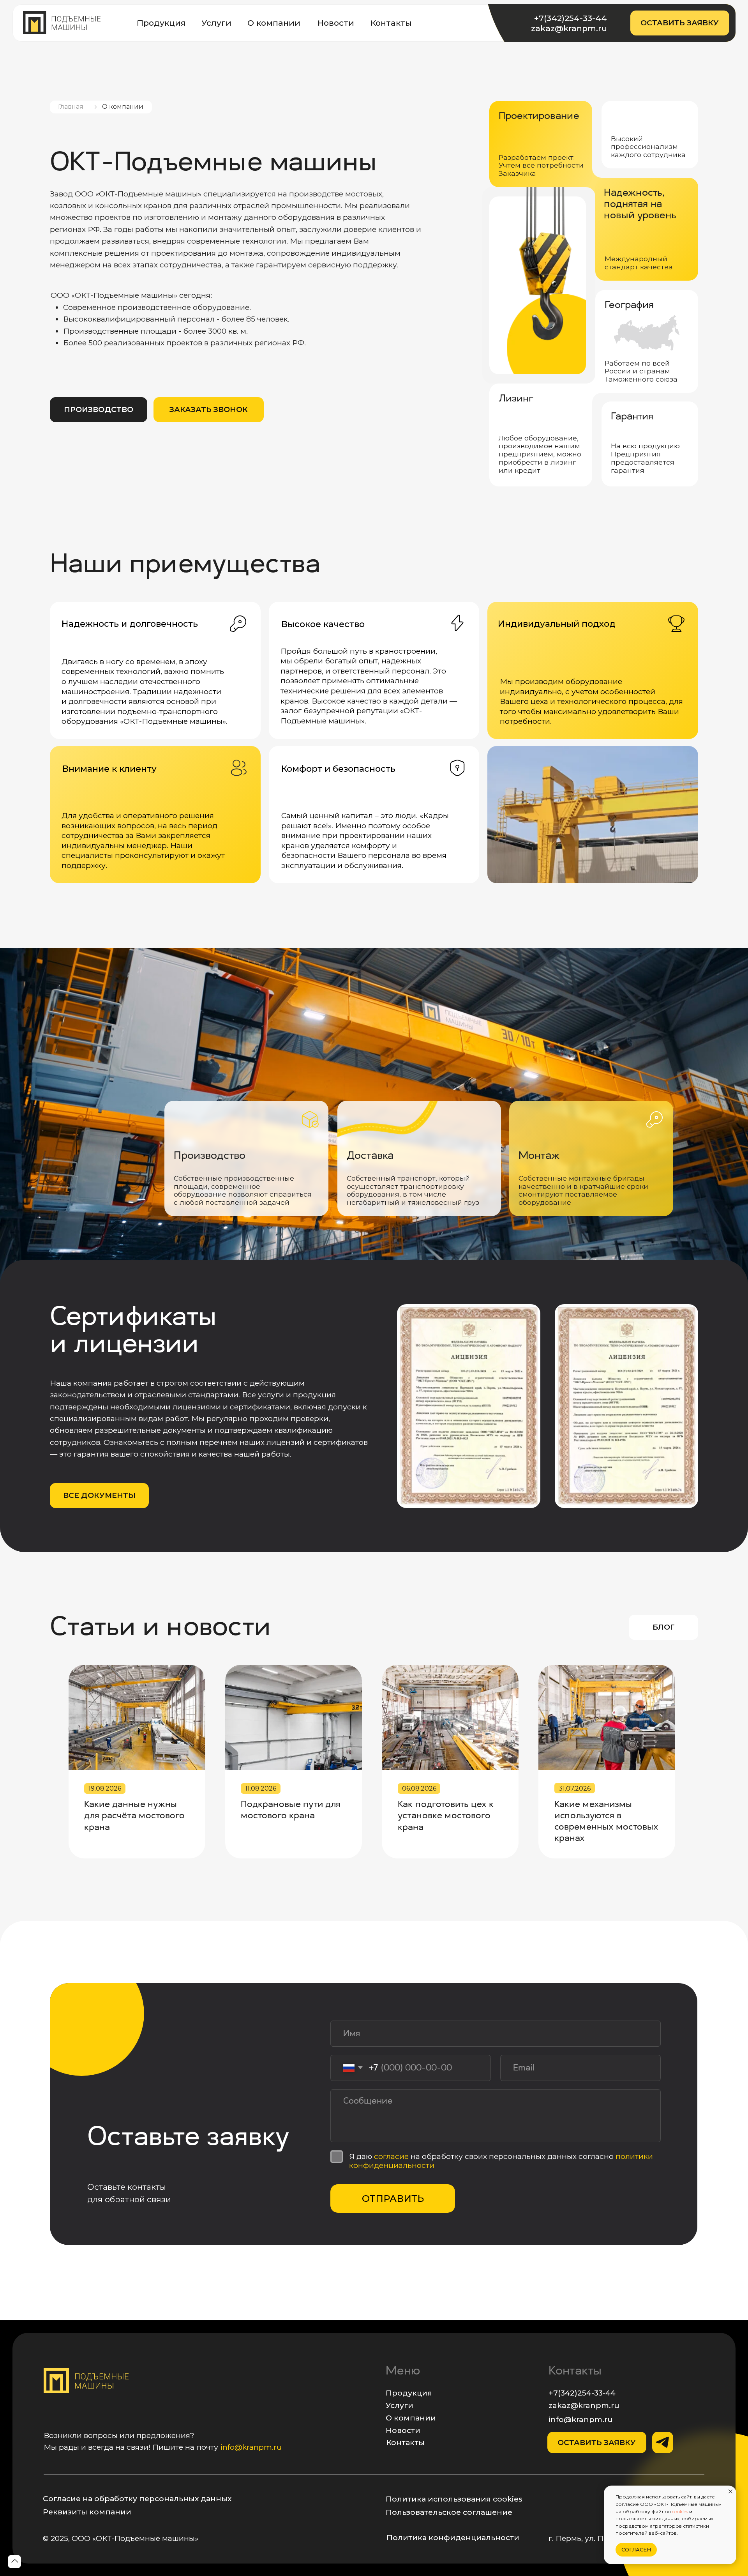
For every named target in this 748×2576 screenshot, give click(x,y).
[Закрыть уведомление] (730, 2491)
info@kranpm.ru (251, 2447)
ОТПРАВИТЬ (393, 2199)
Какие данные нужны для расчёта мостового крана (134, 1816)
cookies (680, 2511)
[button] (680, 23)
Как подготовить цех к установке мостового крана (446, 1816)
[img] (62, 23)
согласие (392, 2156)
